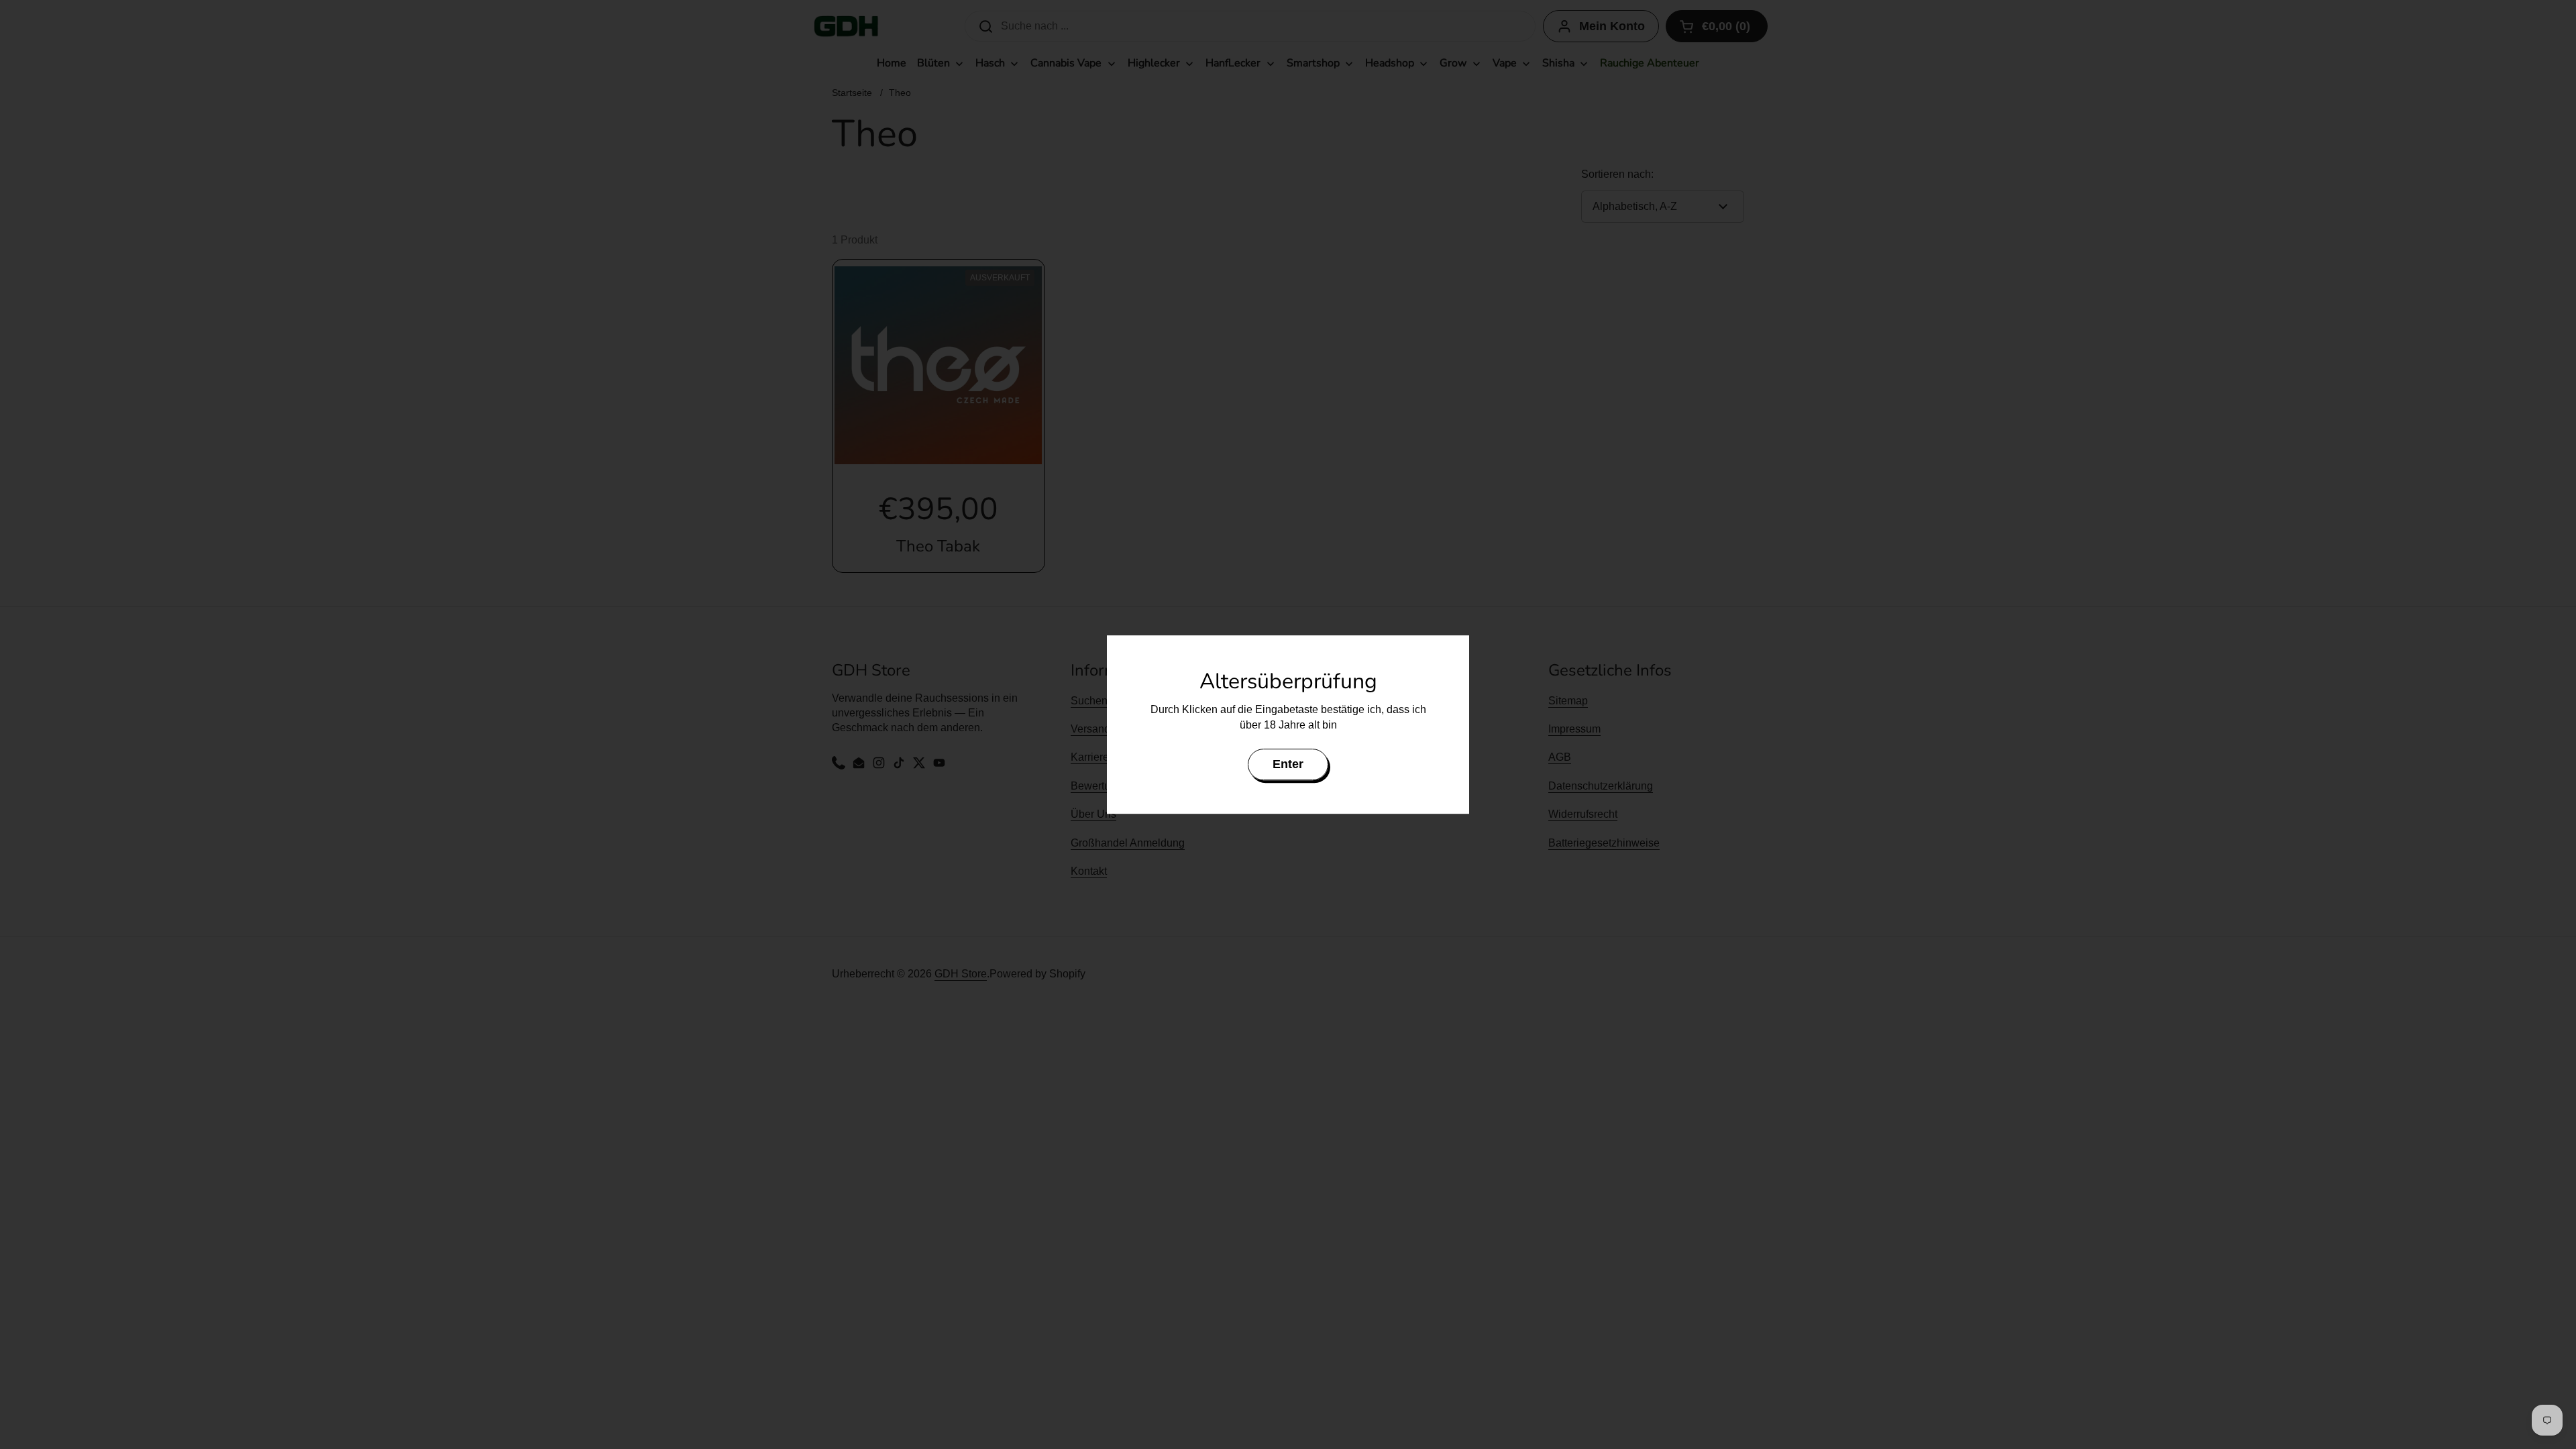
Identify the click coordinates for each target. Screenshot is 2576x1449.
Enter (1288, 764)
